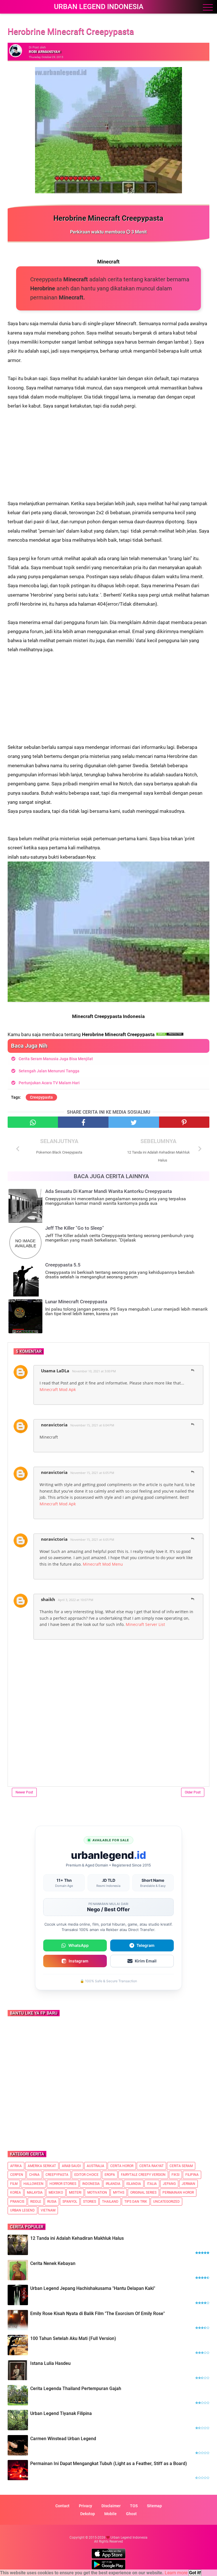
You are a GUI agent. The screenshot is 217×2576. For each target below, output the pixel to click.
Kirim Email (146, 1961)
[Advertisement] (108, 450)
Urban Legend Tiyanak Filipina (61, 2413)
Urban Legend (22, 2210)
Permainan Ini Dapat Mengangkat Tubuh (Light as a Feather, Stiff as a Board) (109, 2464)
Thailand (110, 2202)
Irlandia (113, 2184)
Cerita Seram (181, 2166)
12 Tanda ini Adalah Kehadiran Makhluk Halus (77, 2238)
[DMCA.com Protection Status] (170, 1034)
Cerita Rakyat (151, 2166)
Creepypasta (41, 1097)
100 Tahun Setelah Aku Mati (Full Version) (73, 2338)
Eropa (110, 2175)
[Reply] (193, 1371)
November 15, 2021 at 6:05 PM (92, 1473)
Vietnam (48, 2210)
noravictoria (54, 1425)
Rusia (52, 2202)
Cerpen (17, 2175)
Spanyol (70, 2202)
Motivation (97, 2193)
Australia (96, 2166)
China (34, 2175)
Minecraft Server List (145, 1624)
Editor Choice (86, 2175)
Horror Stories (63, 2184)
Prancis (17, 2202)
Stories (90, 2202)
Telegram (146, 1945)
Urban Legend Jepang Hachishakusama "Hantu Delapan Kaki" (93, 2288)
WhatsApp (79, 1945)
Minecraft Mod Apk (58, 1389)
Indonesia (91, 2184)
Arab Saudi (71, 2166)
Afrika (16, 2166)
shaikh (48, 1599)
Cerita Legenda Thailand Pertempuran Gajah (76, 2389)
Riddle (36, 2202)
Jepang (169, 2184)
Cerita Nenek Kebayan (53, 2263)
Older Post (193, 1792)
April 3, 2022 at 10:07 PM (76, 1600)
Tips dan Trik (136, 2202)
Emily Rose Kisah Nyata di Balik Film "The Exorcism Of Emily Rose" (97, 2314)
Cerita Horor (122, 2166)
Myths (119, 2193)
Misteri (75, 2193)
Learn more (176, 2573)
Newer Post (24, 1792)
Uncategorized (166, 2202)
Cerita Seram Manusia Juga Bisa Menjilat (56, 1059)
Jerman (188, 2184)
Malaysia (35, 2193)
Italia (152, 2184)
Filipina (192, 2175)
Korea (16, 2193)
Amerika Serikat (42, 2166)
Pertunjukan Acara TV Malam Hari (49, 1083)
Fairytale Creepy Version (143, 2175)
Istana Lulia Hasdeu (50, 2363)
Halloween (33, 2184)
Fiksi (175, 2175)
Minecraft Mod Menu (103, 1564)
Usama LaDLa (55, 1371)
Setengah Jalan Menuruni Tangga (49, 1071)
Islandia (134, 2184)
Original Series (143, 2193)
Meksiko (56, 2193)
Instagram (79, 1961)
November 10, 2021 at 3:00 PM (94, 1371)
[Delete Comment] (201, 1368)
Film (14, 2184)
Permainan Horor (178, 2193)
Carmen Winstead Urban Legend (63, 2439)
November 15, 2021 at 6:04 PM (92, 1425)
